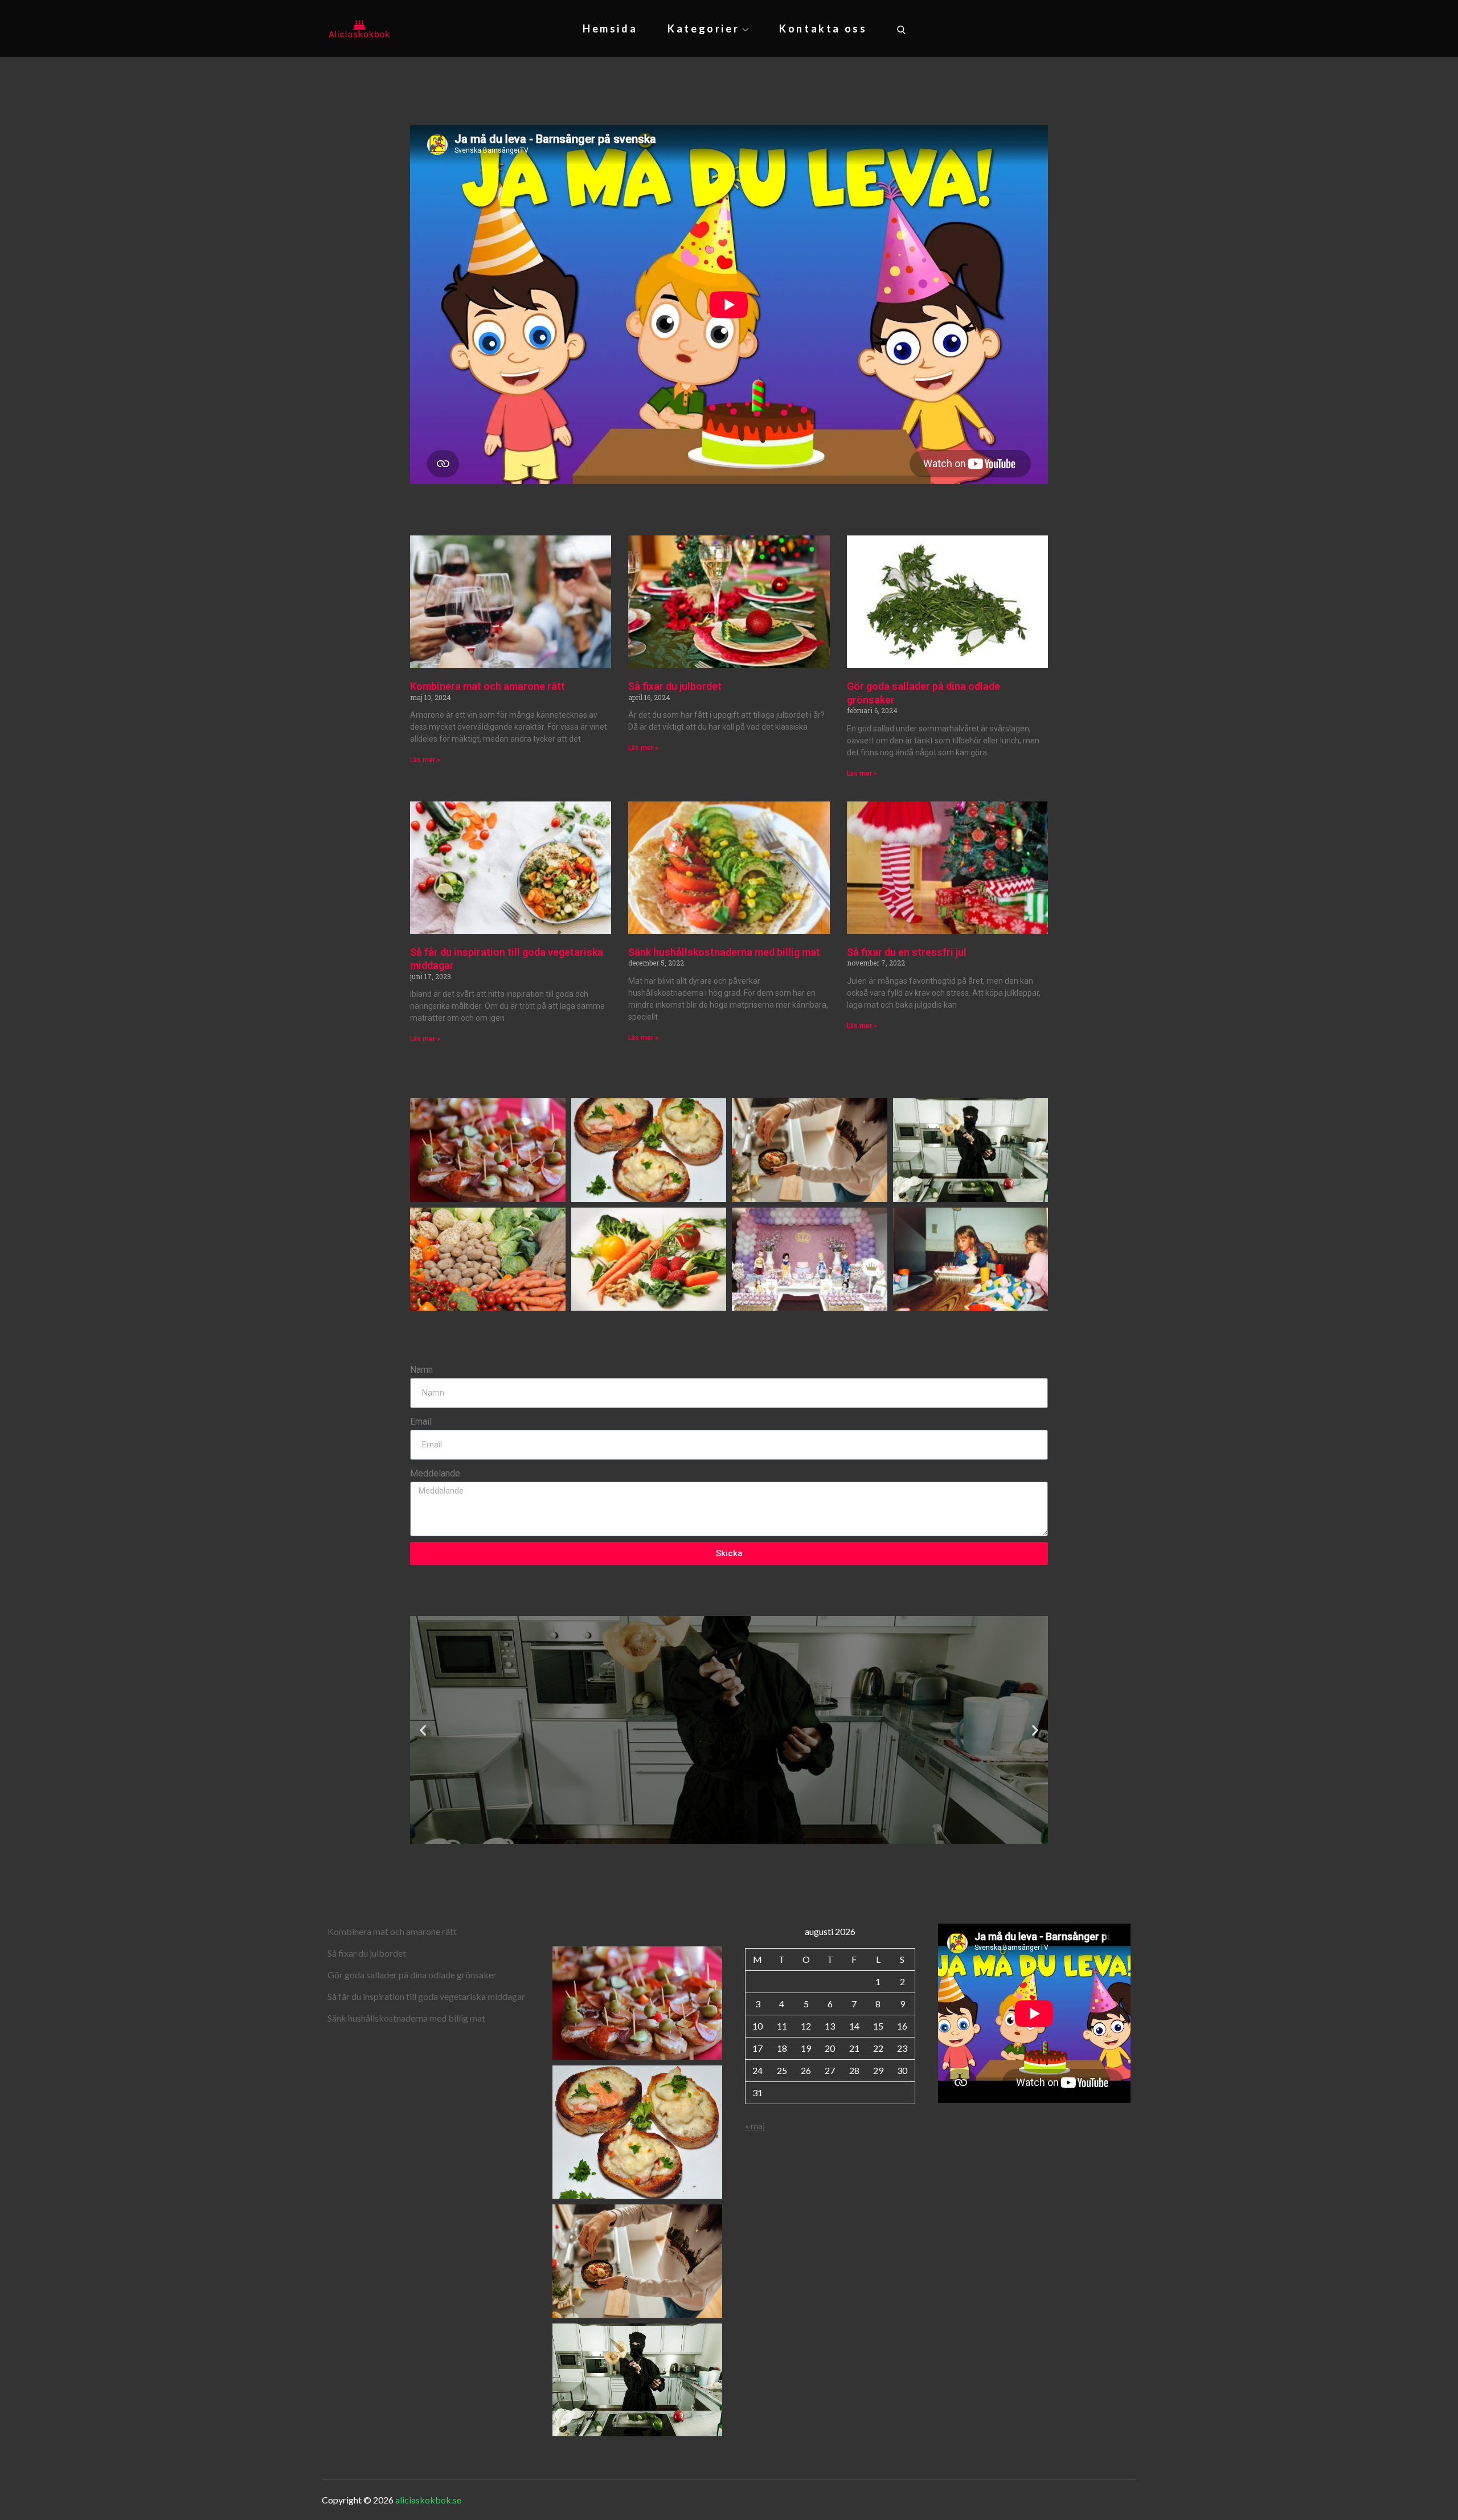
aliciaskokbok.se (428, 2500)
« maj (755, 2126)
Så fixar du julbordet (675, 686)
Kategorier (703, 28)
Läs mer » (425, 760)
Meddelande (435, 1473)
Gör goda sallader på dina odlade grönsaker (412, 1975)
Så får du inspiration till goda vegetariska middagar (426, 1996)
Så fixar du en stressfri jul (907, 952)
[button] (423, 1730)
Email (421, 1421)
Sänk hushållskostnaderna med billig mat (724, 952)
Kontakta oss (823, 28)
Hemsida (610, 28)
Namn (421, 1370)
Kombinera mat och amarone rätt (488, 686)
